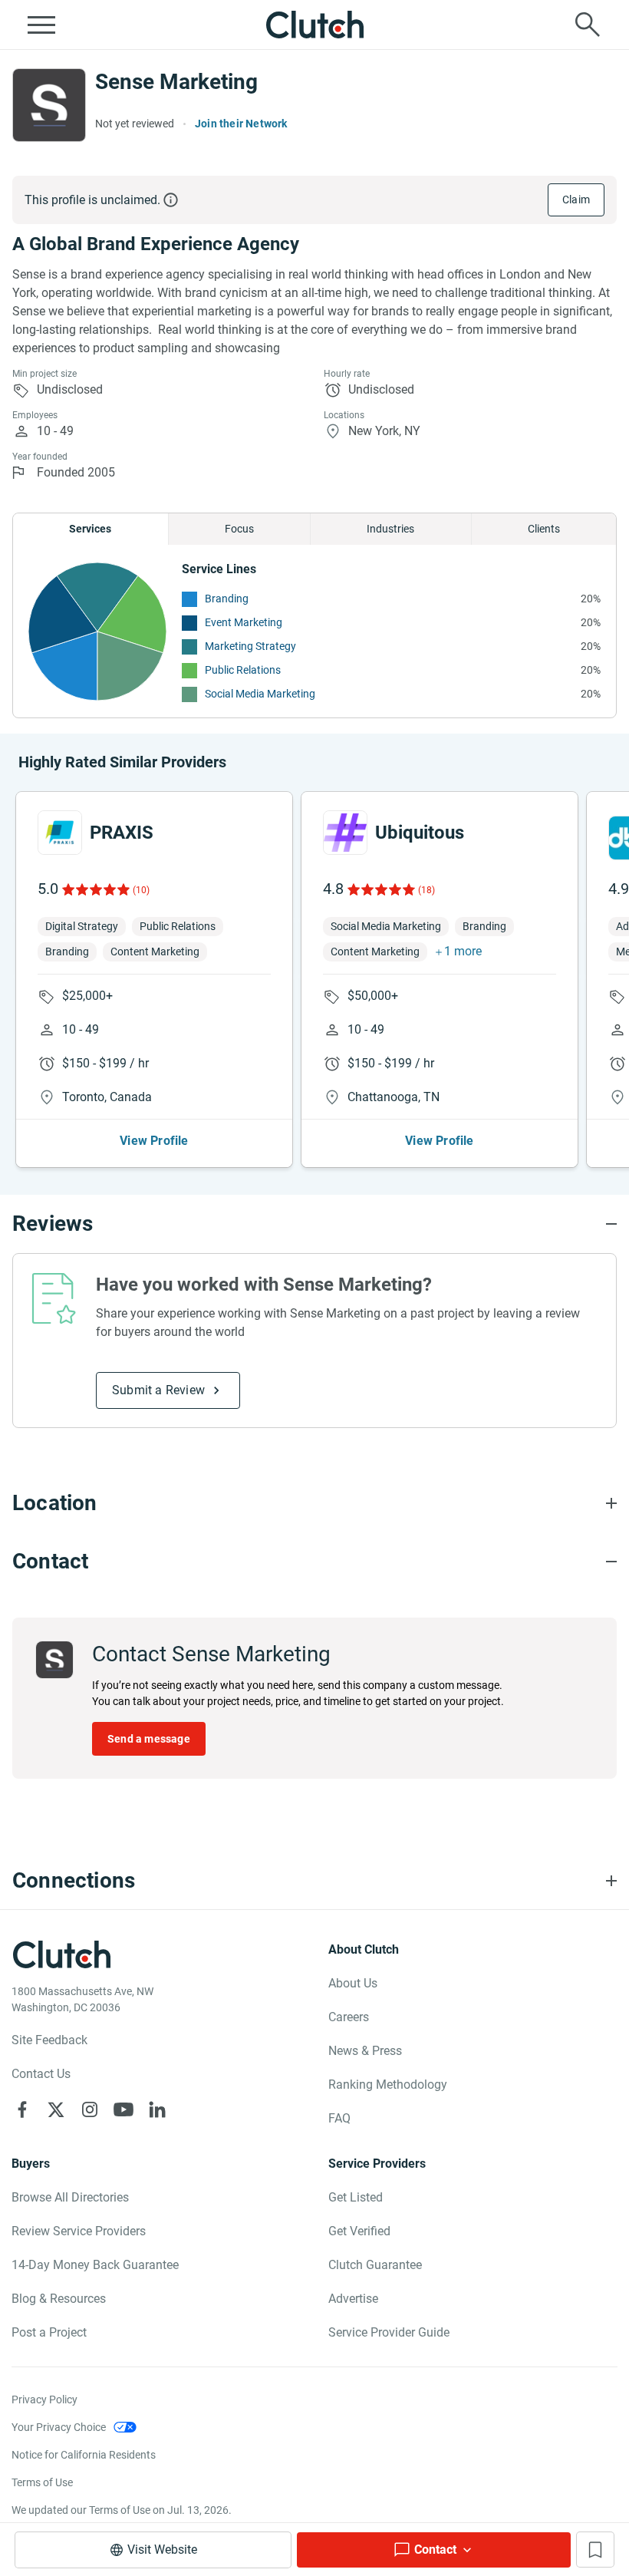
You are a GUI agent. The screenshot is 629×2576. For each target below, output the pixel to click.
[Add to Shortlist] (595, 2550)
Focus (239, 529)
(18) (426, 890)
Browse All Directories (70, 2197)
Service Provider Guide (389, 2332)
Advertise (353, 2299)
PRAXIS (122, 833)
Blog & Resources (59, 2299)
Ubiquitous (420, 833)
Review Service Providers (79, 2231)
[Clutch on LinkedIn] (157, 2109)
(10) (141, 890)
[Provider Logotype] (49, 105)
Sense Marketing (176, 82)
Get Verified (359, 2231)
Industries (390, 529)
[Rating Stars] (95, 889)
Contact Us (41, 2074)
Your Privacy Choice (59, 2427)
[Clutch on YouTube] (123, 2109)
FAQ (339, 2118)
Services (90, 529)
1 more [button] (463, 951)
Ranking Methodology (388, 2085)
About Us (353, 1983)
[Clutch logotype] (314, 25)
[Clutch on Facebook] (22, 2109)
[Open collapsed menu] (41, 25)
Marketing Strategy (250, 646)
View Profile (154, 1141)
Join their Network (241, 124)
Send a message (149, 1739)
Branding (227, 599)
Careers (349, 2017)
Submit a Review (158, 1390)
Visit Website (162, 2550)
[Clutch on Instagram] (90, 2109)
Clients (544, 529)
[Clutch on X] (56, 2109)
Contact (435, 2550)
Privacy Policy (44, 2400)
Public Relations (243, 670)
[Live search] (588, 25)
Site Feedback (49, 2040)
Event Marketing (244, 622)
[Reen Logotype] (60, 833)
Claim (576, 200)
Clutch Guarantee (375, 2265)
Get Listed (356, 2197)
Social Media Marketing (260, 694)
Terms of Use (42, 2482)
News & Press (365, 2051)
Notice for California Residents (84, 2455)
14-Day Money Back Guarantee (95, 2265)
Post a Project (49, 2332)
